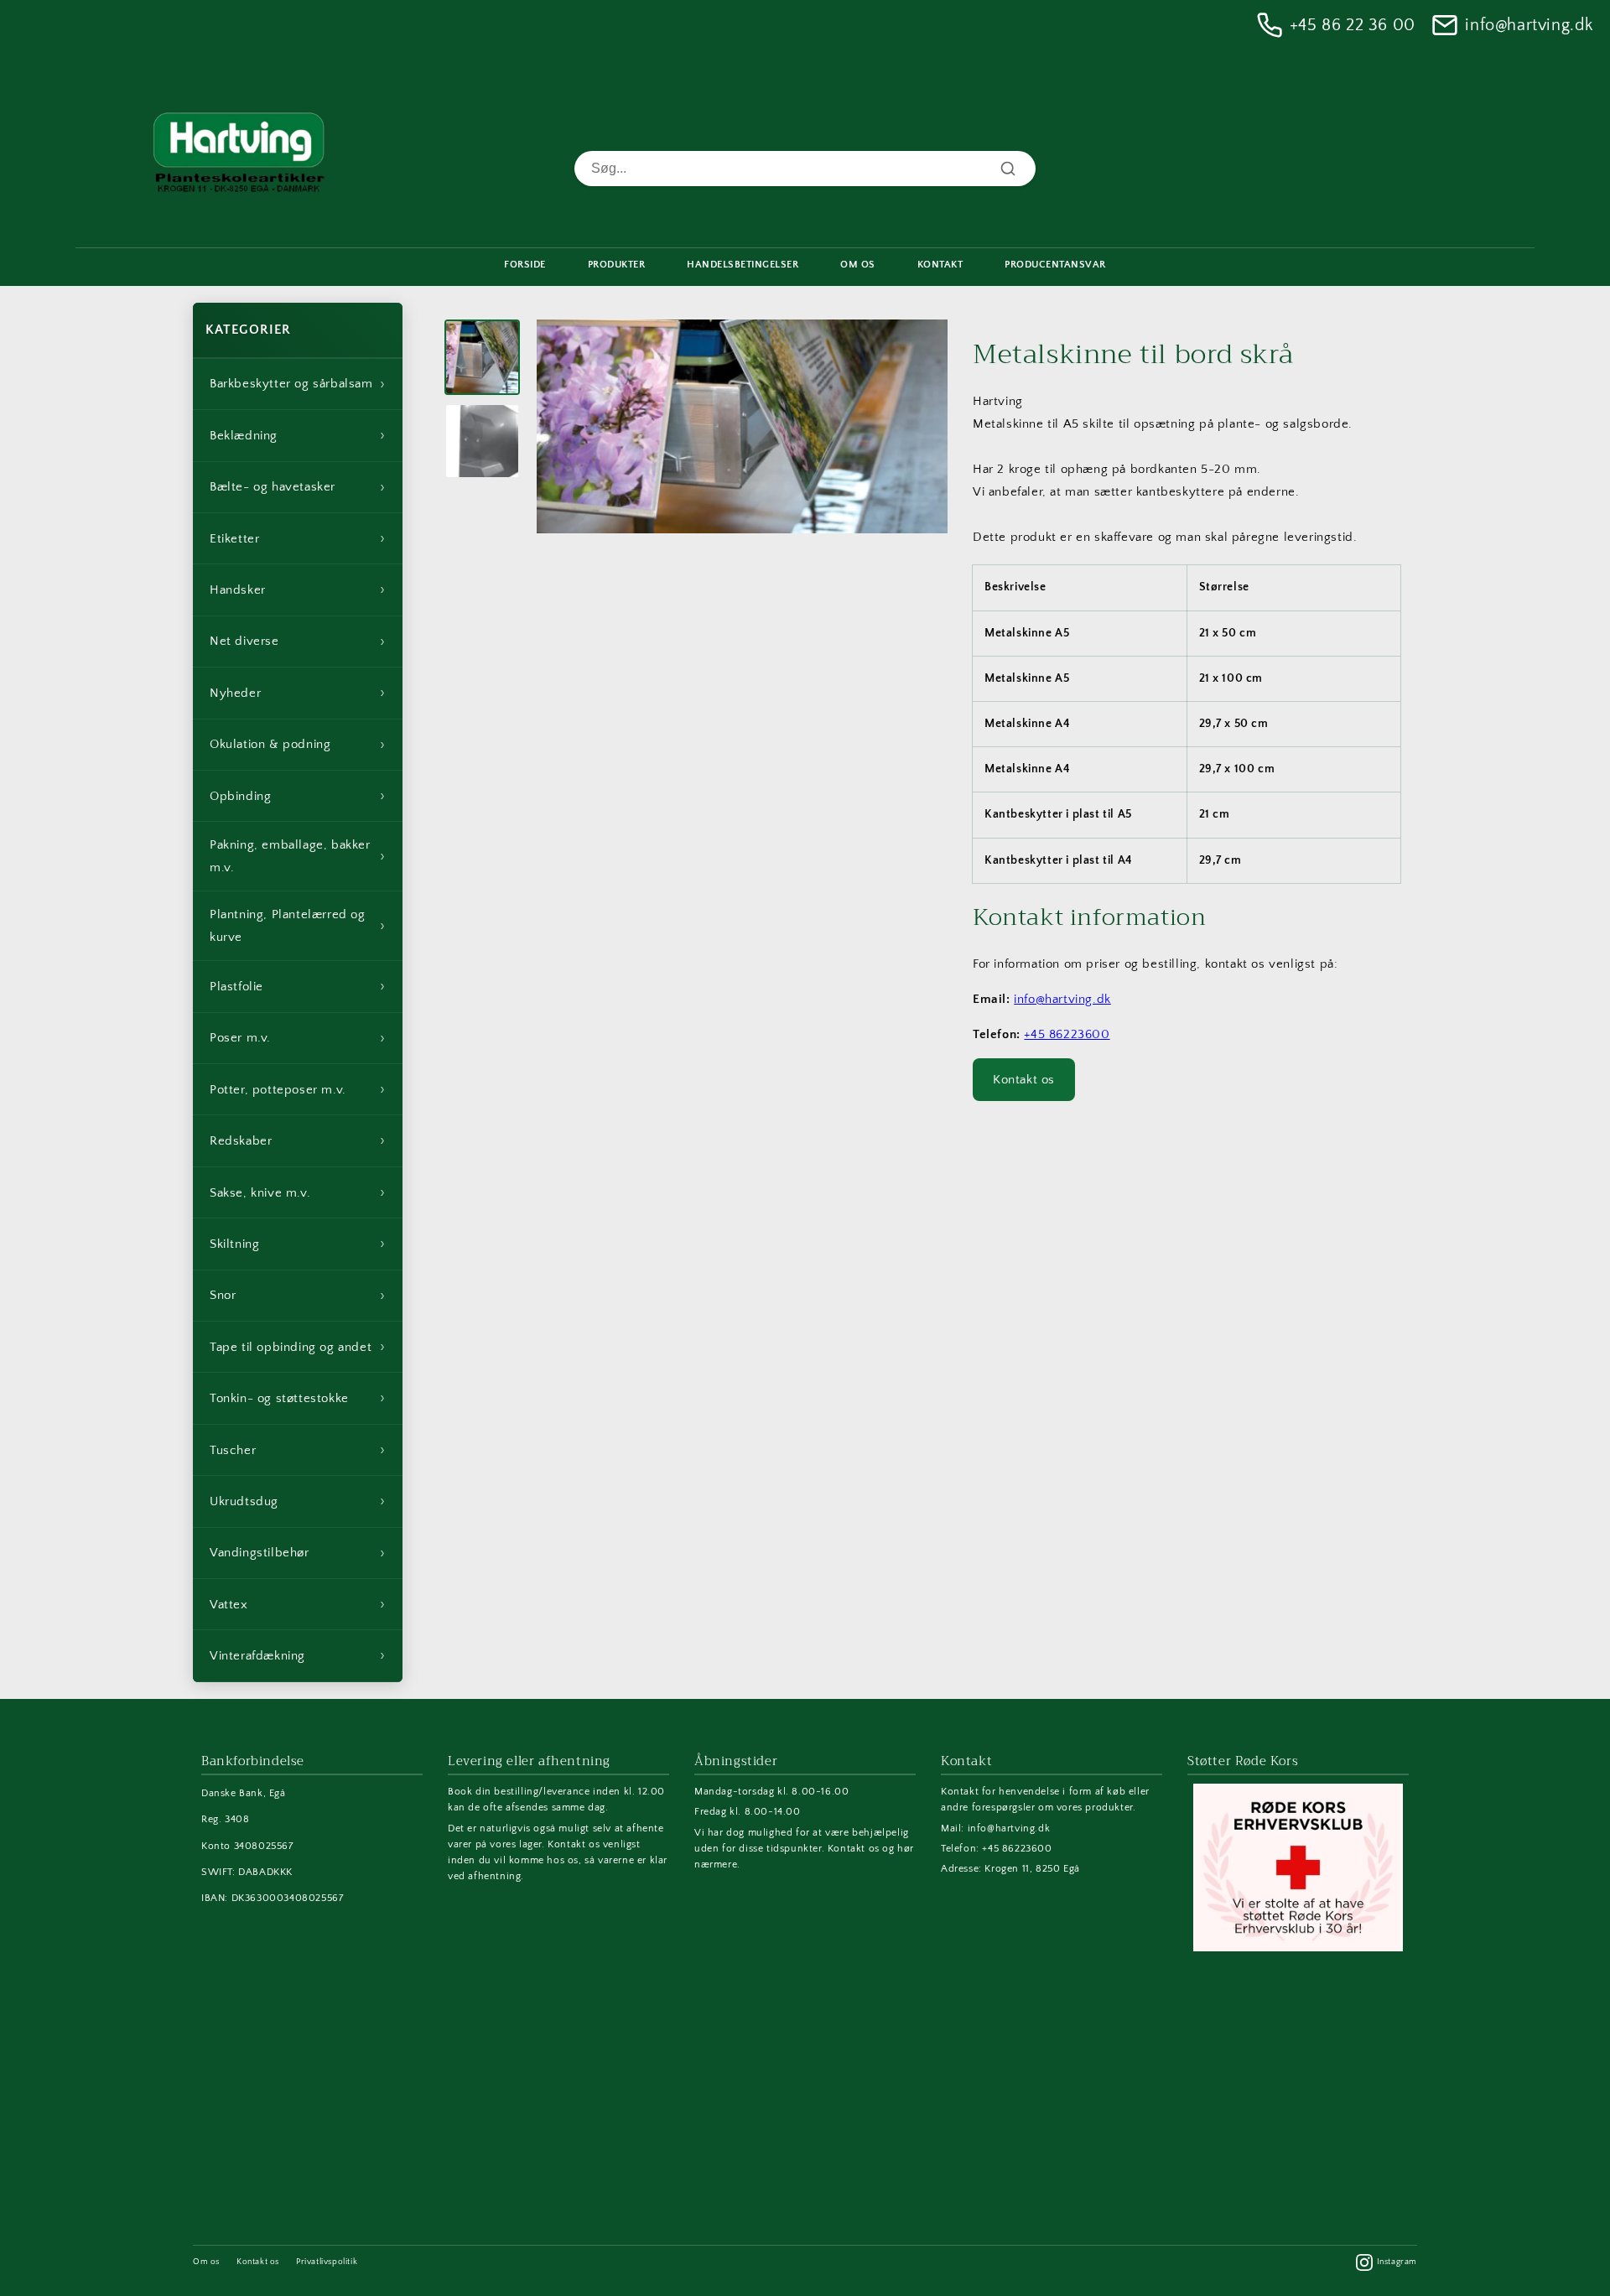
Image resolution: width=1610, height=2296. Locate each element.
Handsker (298, 590)
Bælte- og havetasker (298, 487)
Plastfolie (298, 986)
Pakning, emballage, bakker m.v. (298, 856)
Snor (298, 1296)
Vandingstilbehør (298, 1553)
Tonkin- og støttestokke (298, 1398)
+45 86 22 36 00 (1353, 25)
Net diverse (298, 642)
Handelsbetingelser (743, 265)
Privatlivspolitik (327, 2262)
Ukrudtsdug (298, 1501)
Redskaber (298, 1140)
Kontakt (940, 265)
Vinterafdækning (298, 1655)
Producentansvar (1055, 265)
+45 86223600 (1067, 1034)
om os (858, 265)
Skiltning (298, 1244)
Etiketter (298, 538)
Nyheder (298, 693)
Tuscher (298, 1450)
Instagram (1397, 2262)
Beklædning (298, 435)
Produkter (617, 265)
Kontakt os (1024, 1080)
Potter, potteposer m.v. (298, 1089)
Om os (206, 2262)
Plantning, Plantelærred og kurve (298, 926)
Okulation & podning (298, 745)
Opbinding (298, 796)
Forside (525, 265)
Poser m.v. (298, 1038)
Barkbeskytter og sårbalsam (298, 384)
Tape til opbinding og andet (298, 1347)
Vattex (298, 1604)
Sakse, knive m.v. (298, 1192)
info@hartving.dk (1529, 25)
